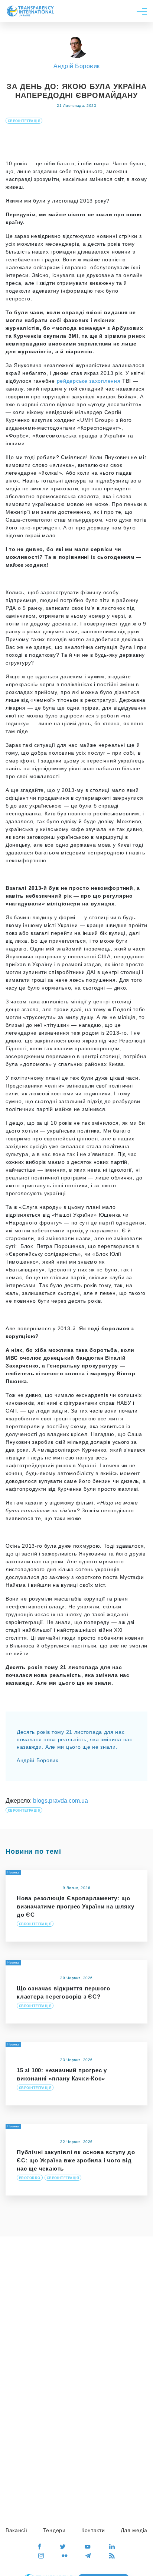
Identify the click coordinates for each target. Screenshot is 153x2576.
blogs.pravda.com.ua (61, 1801)
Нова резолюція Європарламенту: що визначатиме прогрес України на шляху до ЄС (76, 1906)
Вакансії (17, 2530)
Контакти (93, 2530)
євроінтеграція (24, 121)
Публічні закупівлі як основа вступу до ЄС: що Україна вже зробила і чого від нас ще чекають (76, 2160)
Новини (13, 2126)
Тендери (54, 2530)
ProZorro (30, 2178)
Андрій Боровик (77, 66)
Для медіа (134, 2530)
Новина (13, 1873)
